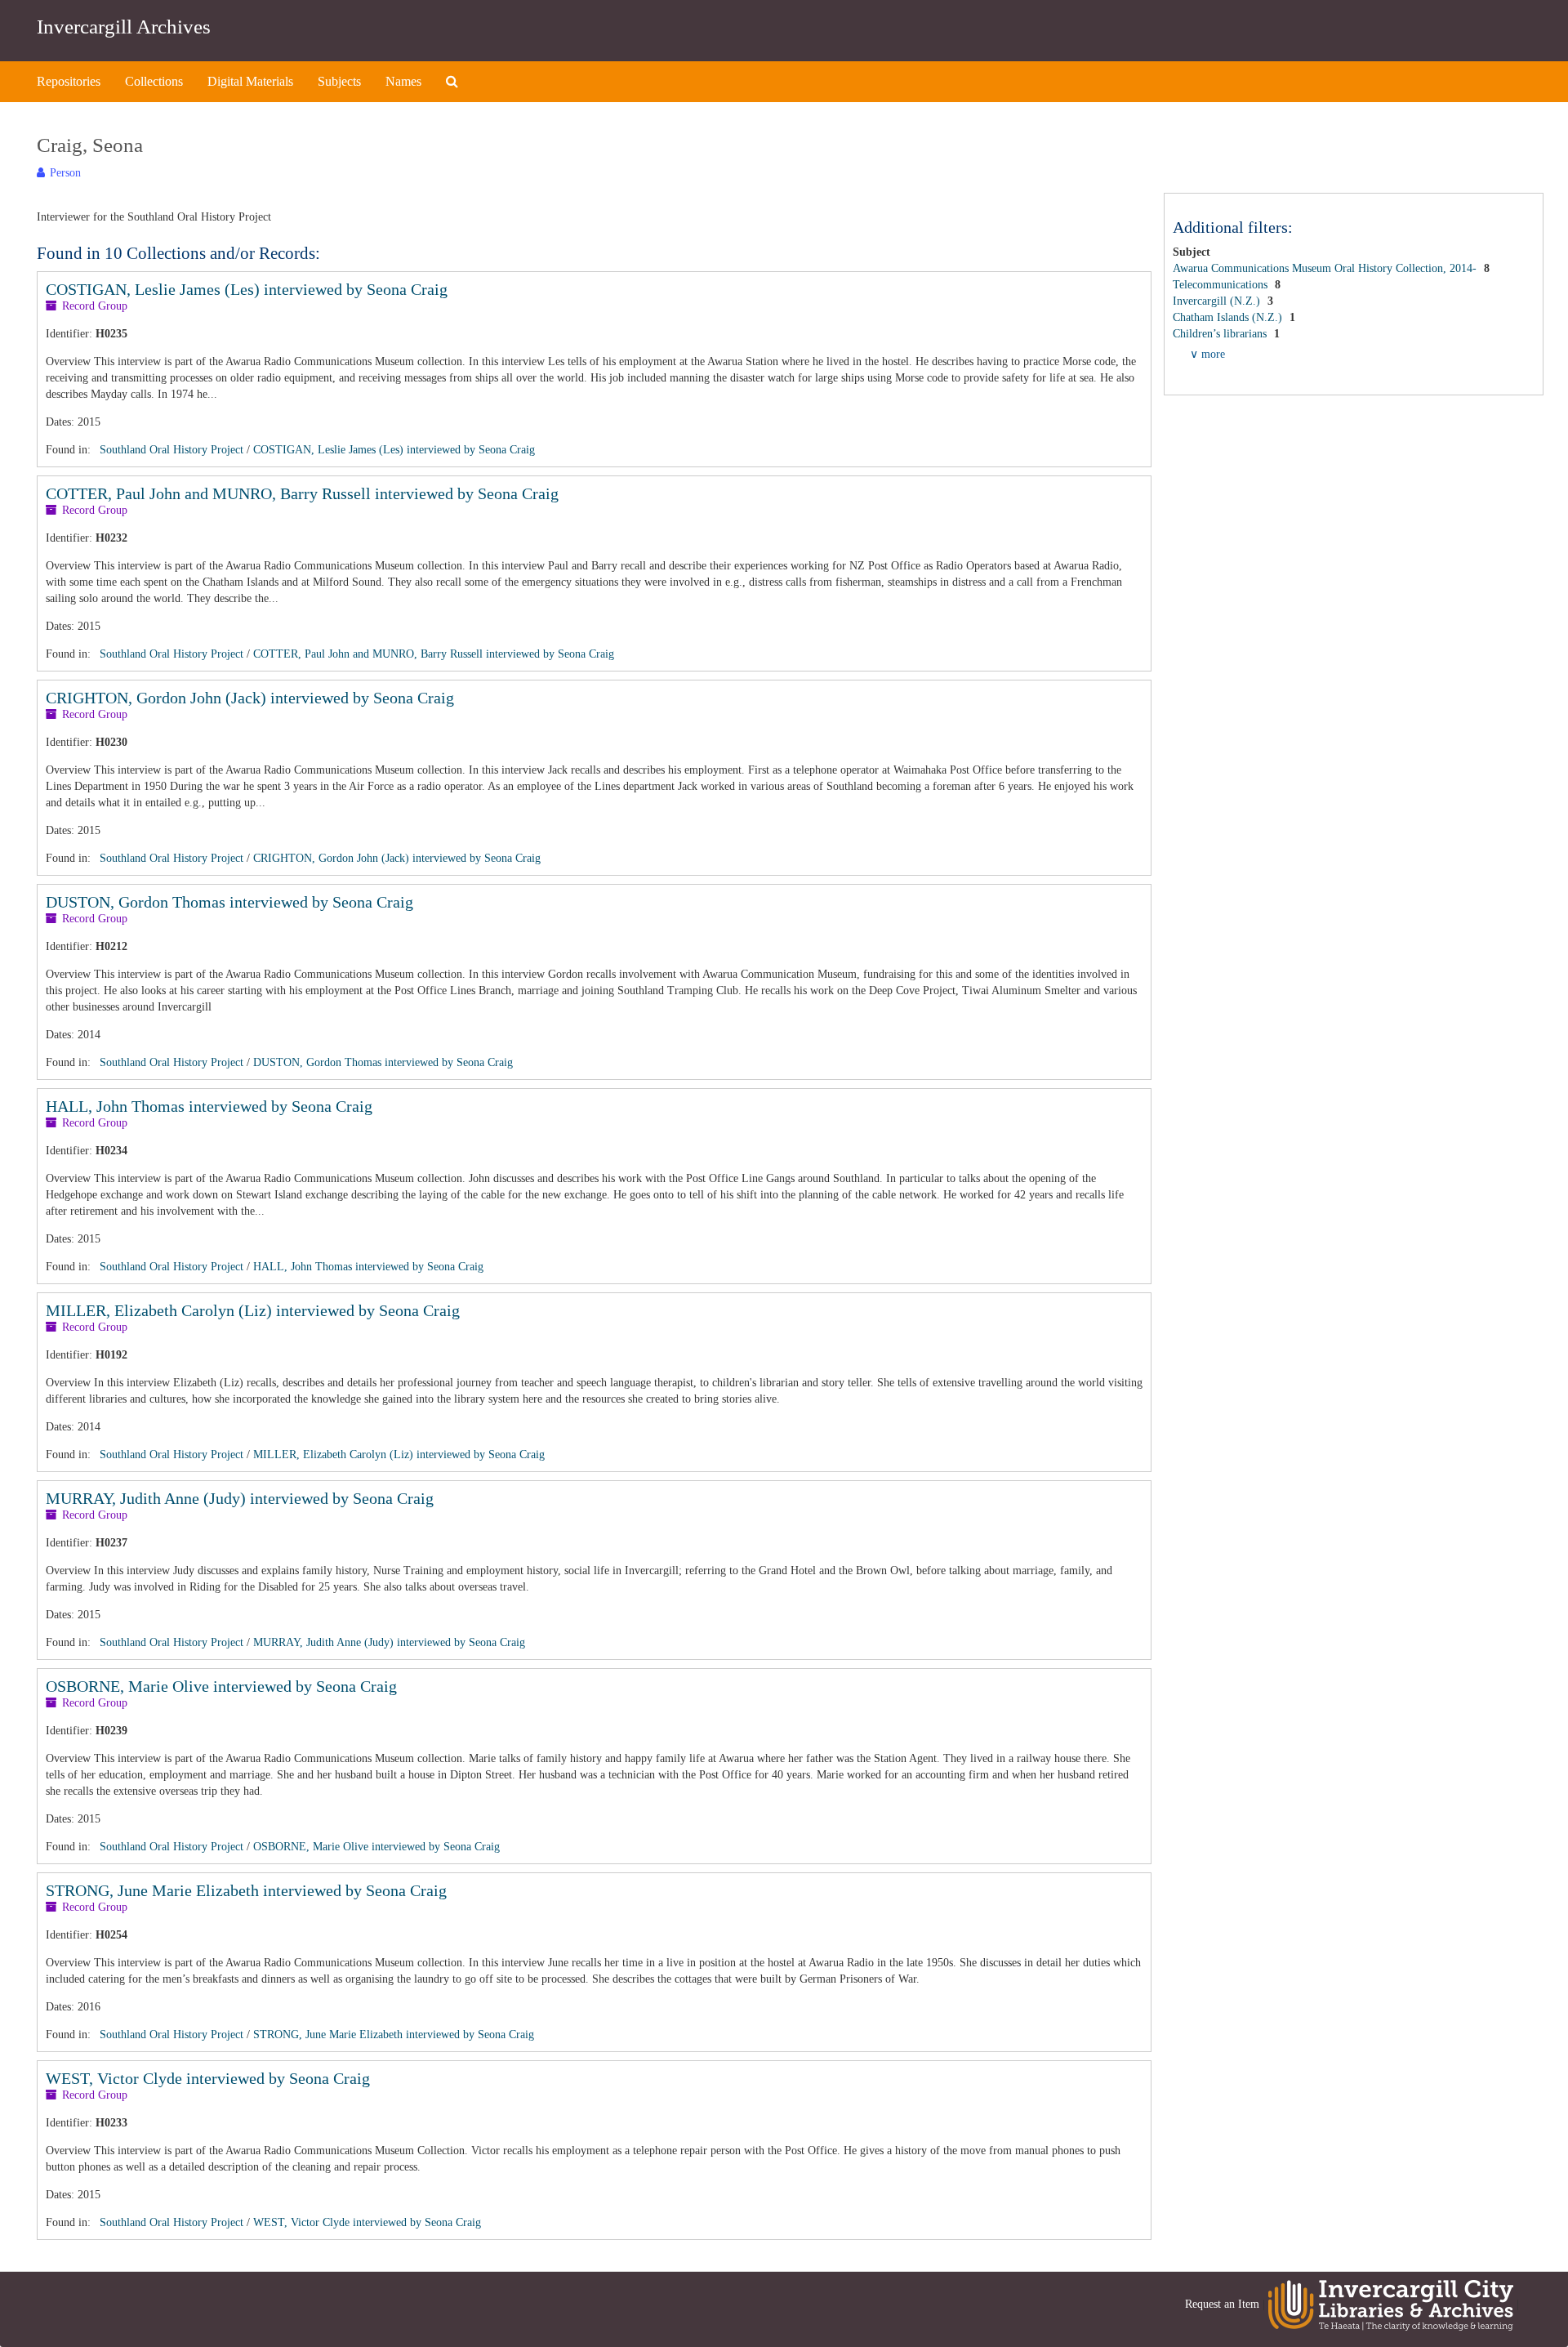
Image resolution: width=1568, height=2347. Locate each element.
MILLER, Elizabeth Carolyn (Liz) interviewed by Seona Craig (253, 1310)
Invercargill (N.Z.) (1218, 301)
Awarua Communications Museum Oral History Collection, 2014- (1326, 268)
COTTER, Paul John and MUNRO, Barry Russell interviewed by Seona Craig (302, 493)
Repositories (69, 81)
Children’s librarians (1221, 334)
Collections (154, 81)
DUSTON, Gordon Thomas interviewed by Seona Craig (229, 902)
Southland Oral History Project (171, 450)
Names (403, 81)
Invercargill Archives (124, 27)
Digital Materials (250, 81)
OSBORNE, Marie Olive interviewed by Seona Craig (221, 1686)
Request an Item (1222, 2304)
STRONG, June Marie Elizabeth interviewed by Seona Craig (246, 1890)
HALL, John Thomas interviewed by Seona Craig (209, 1106)
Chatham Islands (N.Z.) (1229, 317)
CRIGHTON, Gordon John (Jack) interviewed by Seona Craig (250, 698)
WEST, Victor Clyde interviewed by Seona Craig (208, 2078)
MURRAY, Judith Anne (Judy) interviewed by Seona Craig (240, 1498)
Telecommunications (1222, 285)
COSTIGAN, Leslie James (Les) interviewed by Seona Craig (247, 289)
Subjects (339, 81)
